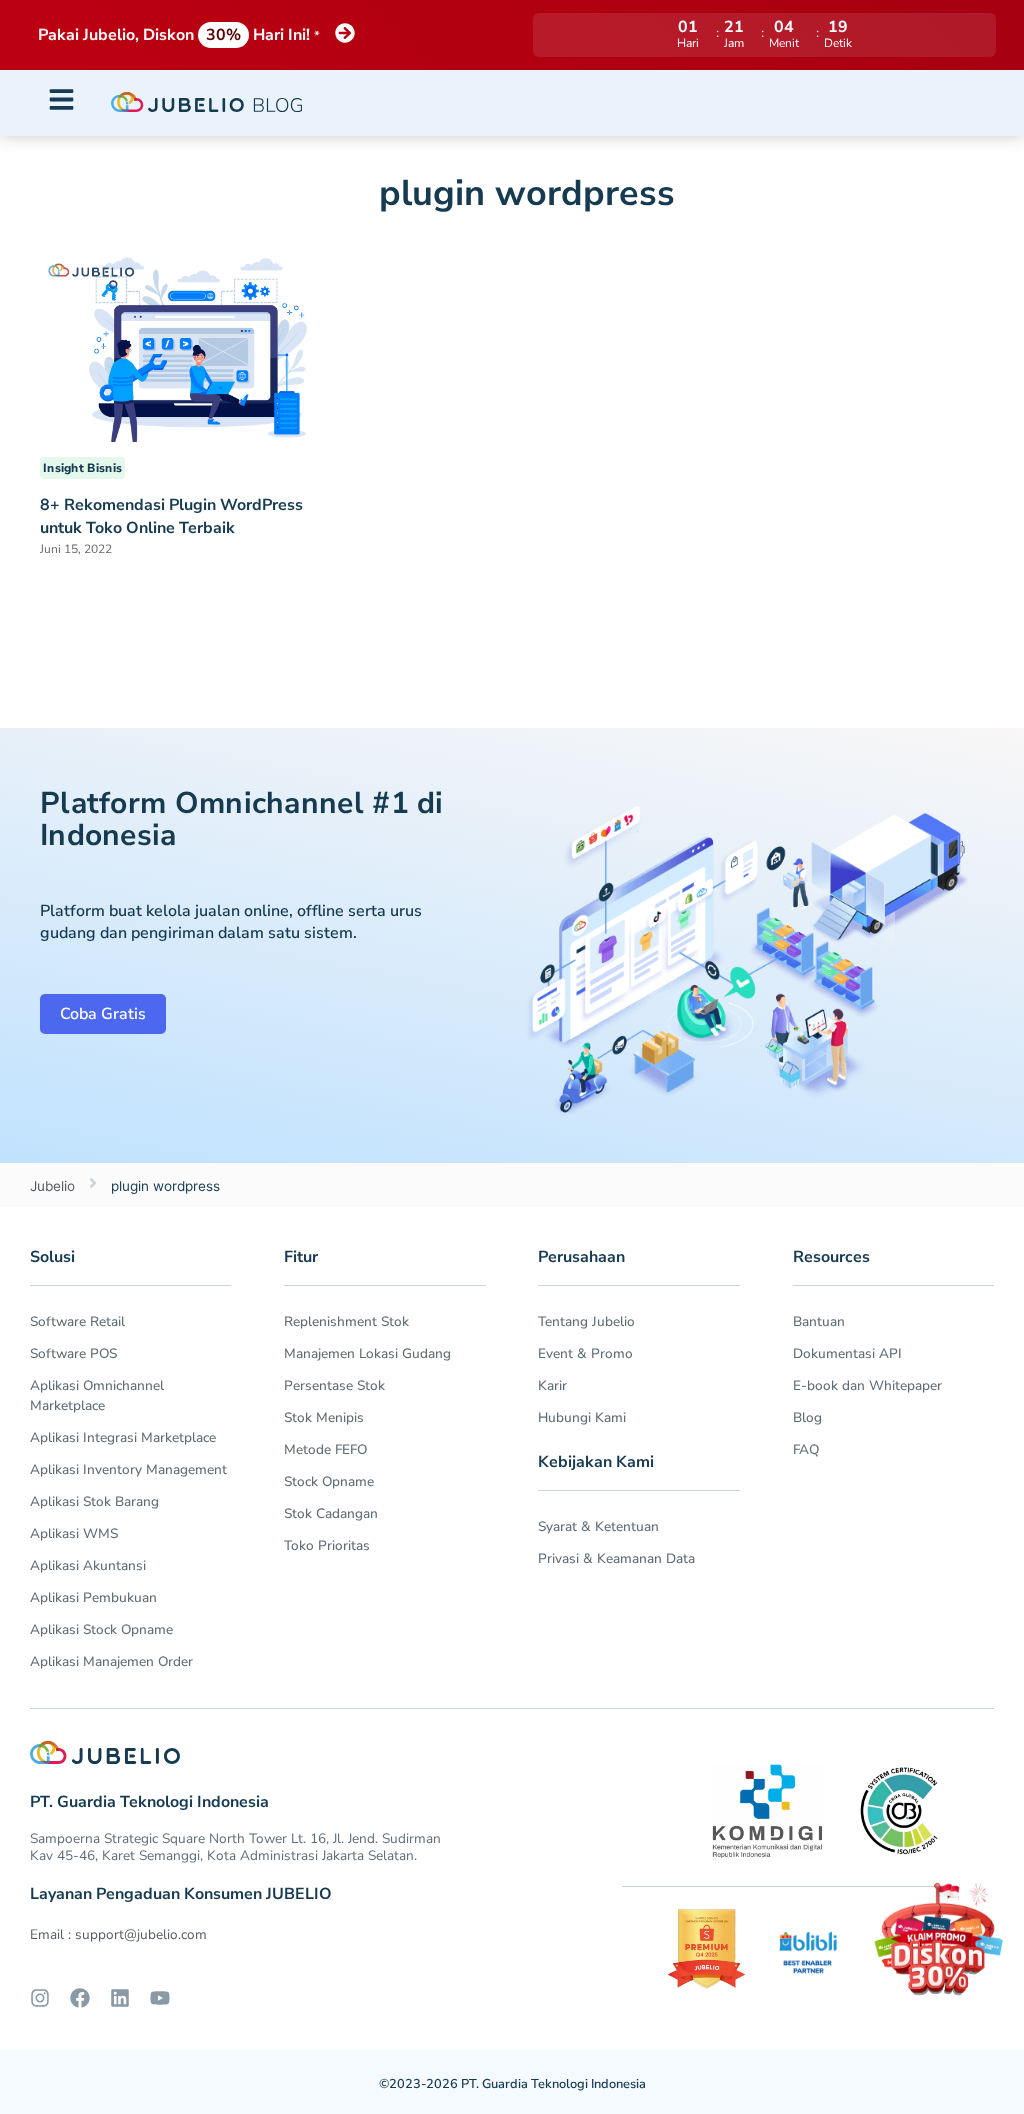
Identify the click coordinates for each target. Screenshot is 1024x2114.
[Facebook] (80, 1998)
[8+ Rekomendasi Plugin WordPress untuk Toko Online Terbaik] (186, 342)
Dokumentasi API (847, 1353)
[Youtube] (160, 1998)
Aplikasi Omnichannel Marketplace (97, 1395)
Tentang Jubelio (586, 1321)
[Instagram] (40, 1998)
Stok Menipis (324, 1417)
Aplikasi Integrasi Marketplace (123, 1437)
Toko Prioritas (327, 1545)
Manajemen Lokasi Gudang (367, 1353)
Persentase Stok (334, 1385)
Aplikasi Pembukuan (93, 1597)
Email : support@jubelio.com (118, 1934)
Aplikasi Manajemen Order (111, 1661)
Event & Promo (585, 1353)
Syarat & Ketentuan (598, 1526)
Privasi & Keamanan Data (616, 1558)
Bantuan (819, 1321)
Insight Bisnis (82, 468)
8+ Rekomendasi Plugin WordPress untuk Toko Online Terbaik (171, 516)
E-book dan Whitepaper (867, 1385)
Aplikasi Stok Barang (94, 1501)
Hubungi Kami (582, 1417)
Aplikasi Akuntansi (88, 1565)
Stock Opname (329, 1481)
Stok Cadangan (331, 1513)
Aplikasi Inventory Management (128, 1469)
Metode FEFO (325, 1449)
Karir (552, 1385)
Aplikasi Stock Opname (101, 1629)
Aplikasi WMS (74, 1533)
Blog (807, 1417)
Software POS (73, 1353)
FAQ (806, 1449)
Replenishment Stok (346, 1321)
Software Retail (77, 1321)
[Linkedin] (120, 1998)
